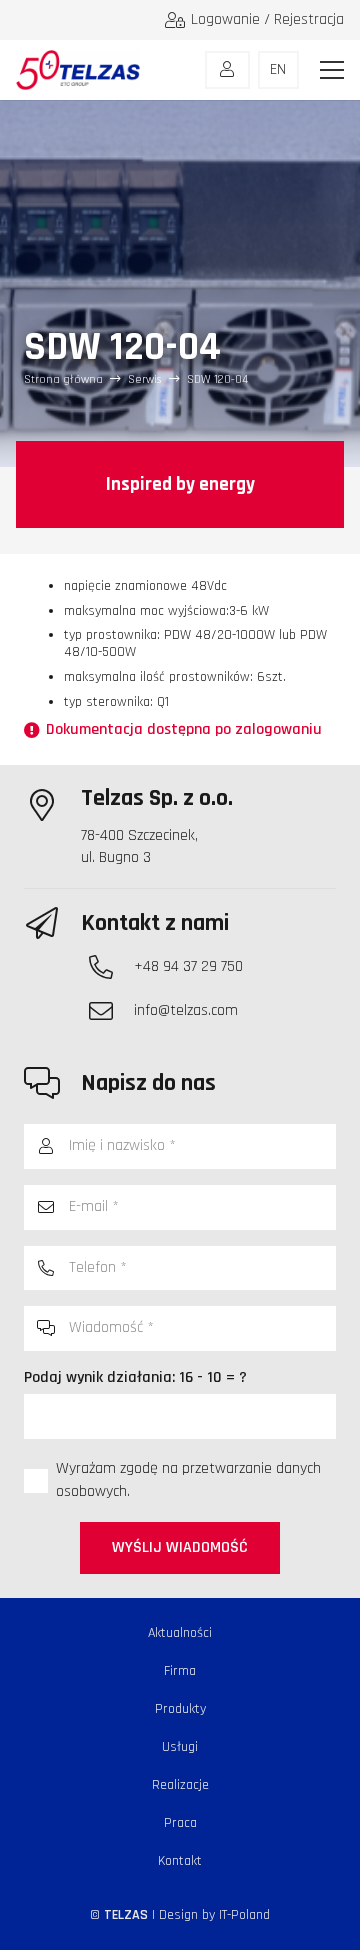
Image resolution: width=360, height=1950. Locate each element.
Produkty (180, 1709)
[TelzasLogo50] (78, 70)
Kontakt (180, 1861)
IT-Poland (244, 1915)
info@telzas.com (186, 1010)
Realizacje (180, 1785)
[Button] (227, 70)
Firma (180, 1671)
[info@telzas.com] (111, 1011)
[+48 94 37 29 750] (111, 967)
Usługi (180, 1747)
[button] (332, 70)
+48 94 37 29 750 (188, 966)
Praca (180, 1823)
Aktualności (180, 1633)
